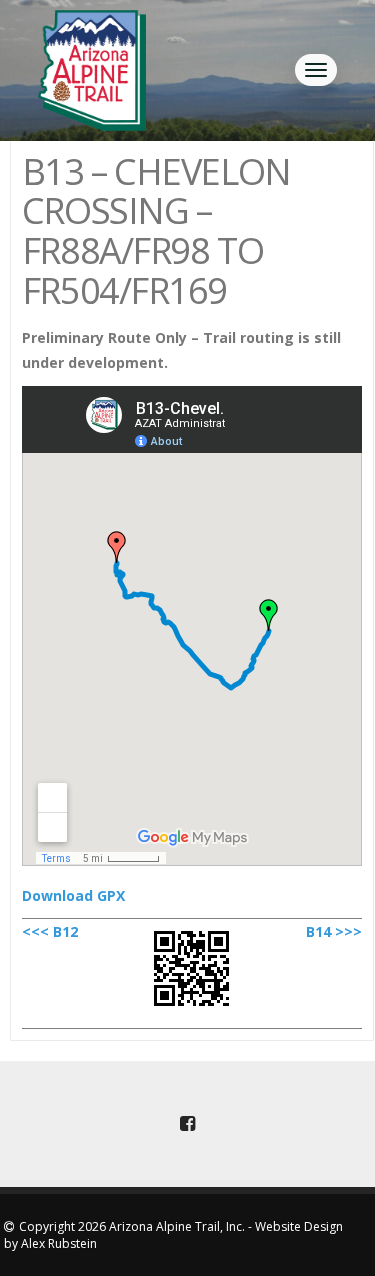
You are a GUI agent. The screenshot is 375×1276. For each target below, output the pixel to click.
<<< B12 (50, 931)
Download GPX (73, 895)
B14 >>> (334, 931)
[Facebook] (188, 1124)
